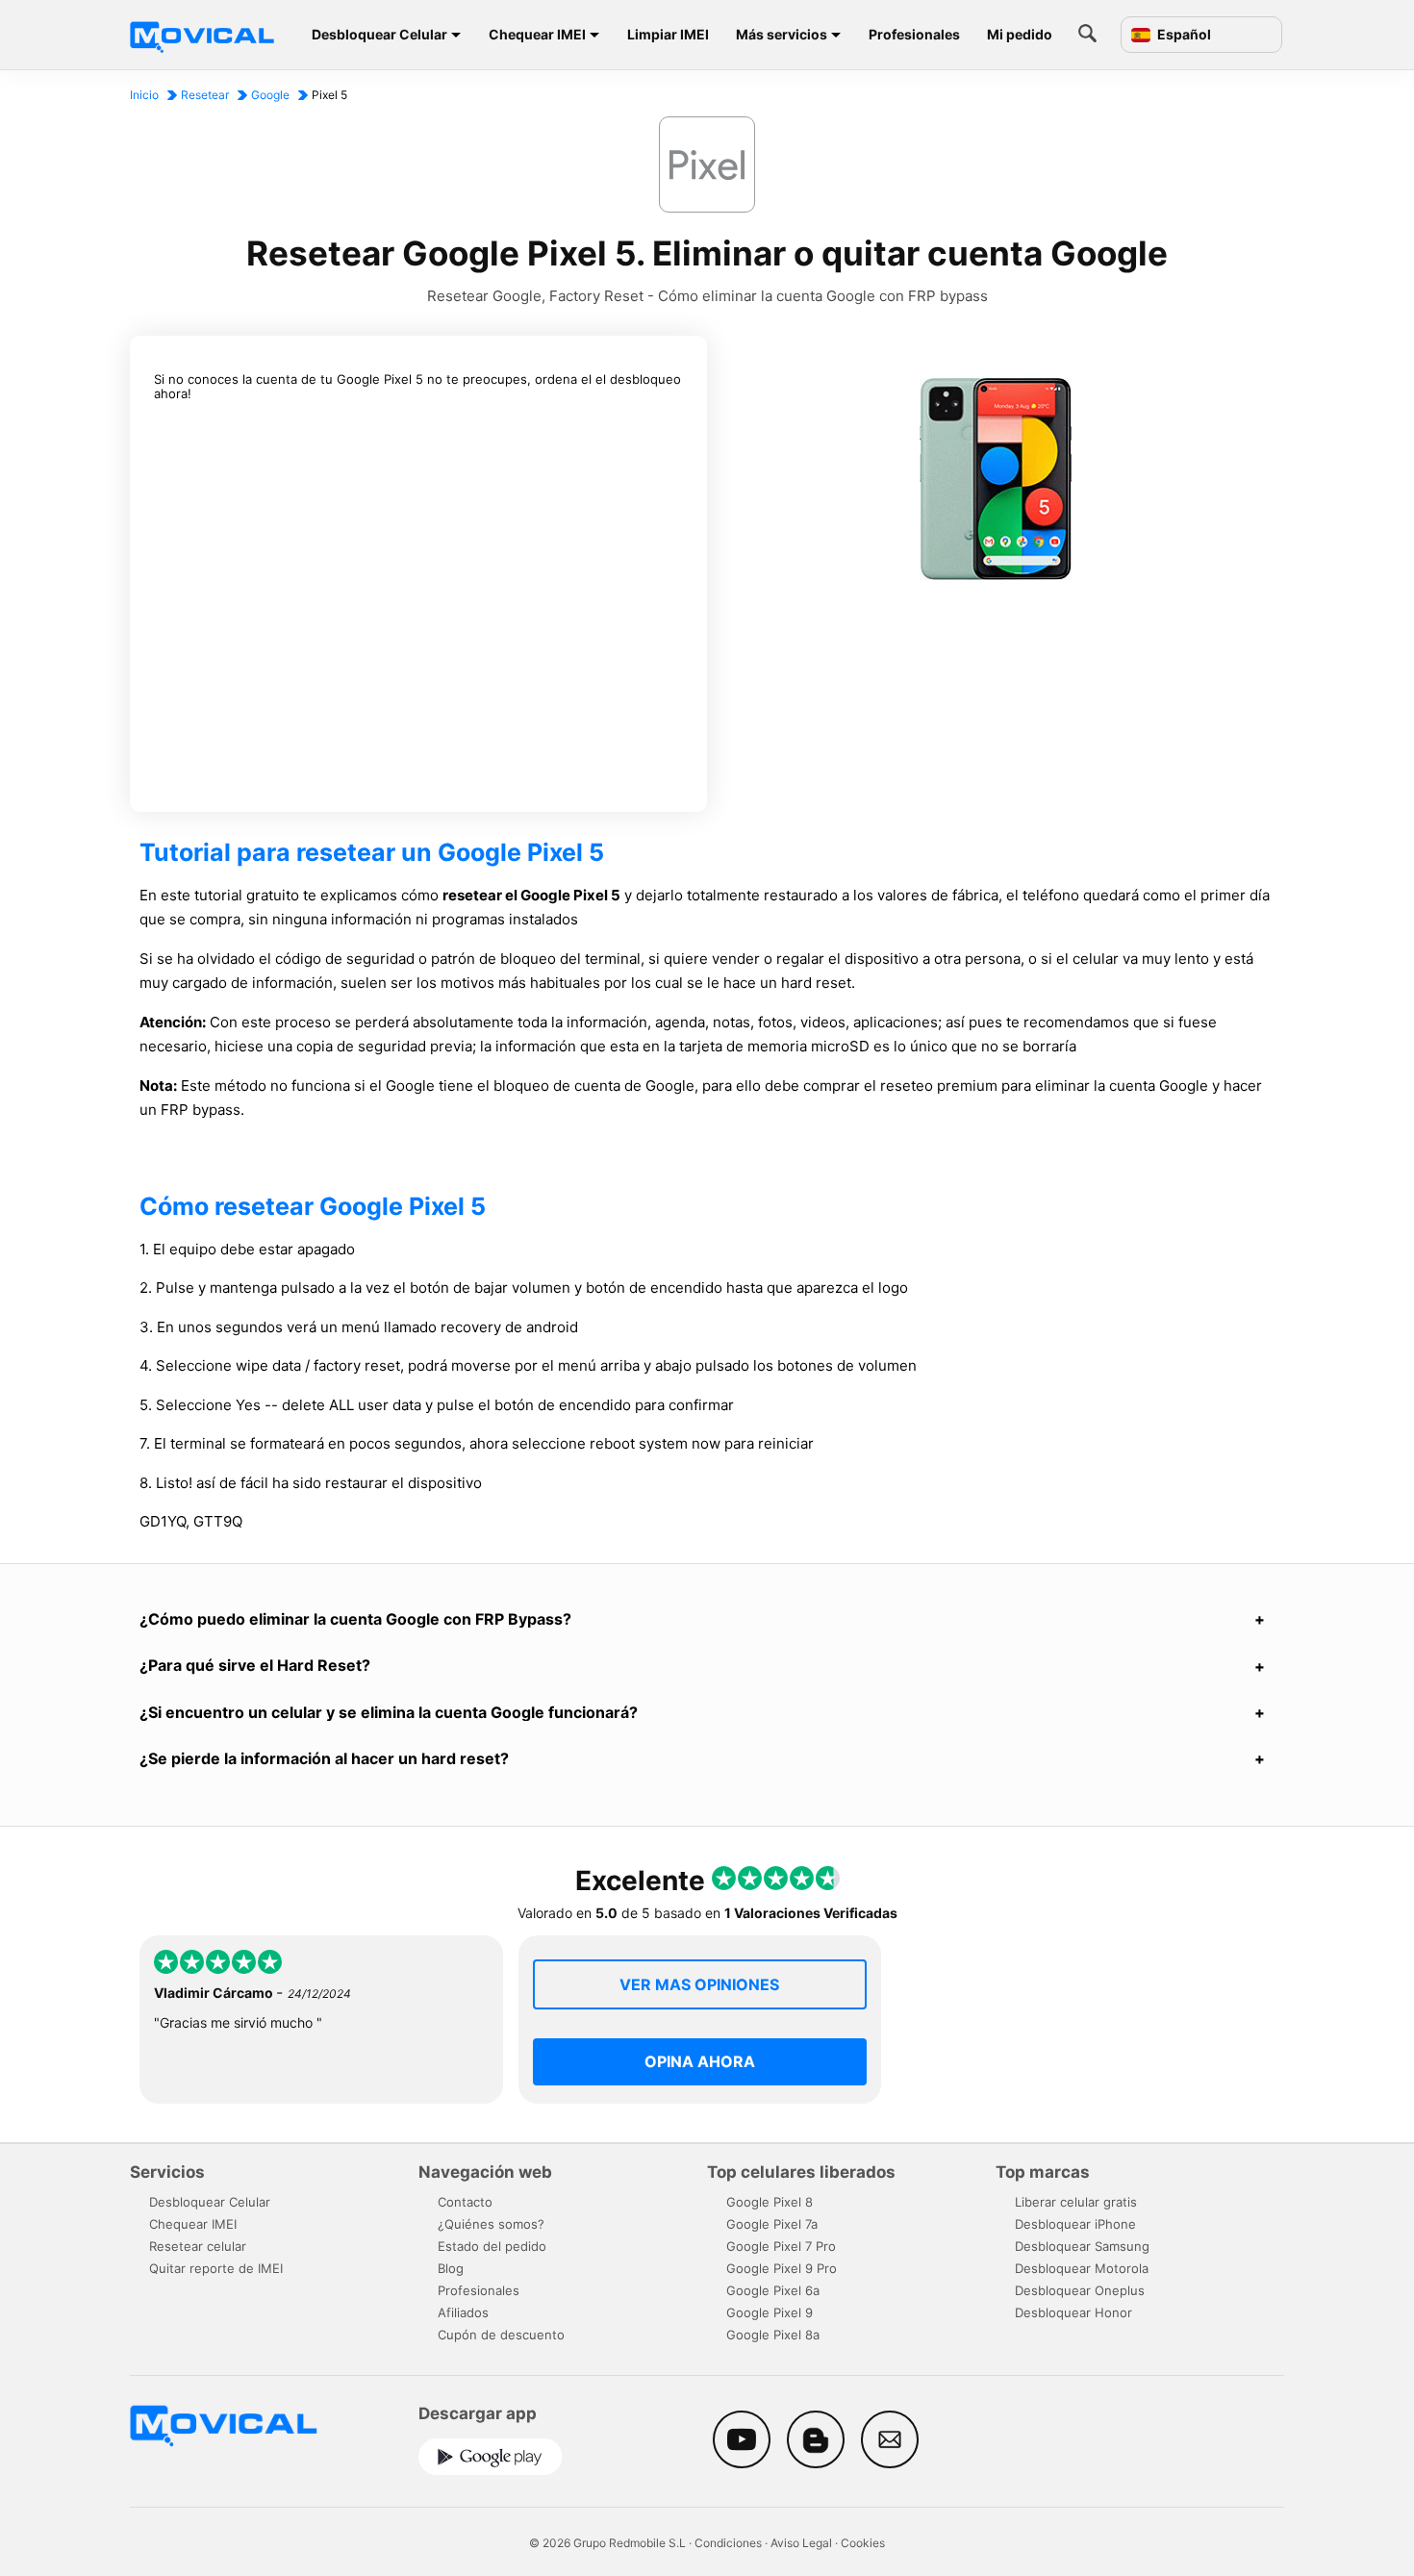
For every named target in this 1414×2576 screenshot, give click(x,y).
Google (270, 95)
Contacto (465, 2202)
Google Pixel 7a (772, 2224)
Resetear (205, 95)
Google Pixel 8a (773, 2335)
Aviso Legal (801, 2543)
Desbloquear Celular (379, 34)
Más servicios (782, 34)
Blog (451, 2268)
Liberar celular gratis (1076, 2202)
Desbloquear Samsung (1082, 2246)
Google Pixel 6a (773, 2290)
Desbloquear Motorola (1082, 2268)
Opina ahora (700, 2061)
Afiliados (463, 2312)
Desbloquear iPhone (1075, 2224)
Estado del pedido (492, 2246)
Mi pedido (1020, 34)
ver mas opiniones (699, 1984)
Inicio (144, 95)
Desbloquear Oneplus (1080, 2290)
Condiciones (728, 2543)
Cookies (863, 2543)
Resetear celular (198, 2246)
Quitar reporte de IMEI (216, 2268)
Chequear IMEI (537, 34)
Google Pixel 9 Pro (782, 2268)
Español (1183, 35)
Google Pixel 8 (770, 2202)
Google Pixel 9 (770, 2312)
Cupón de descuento (501, 2335)
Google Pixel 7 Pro (781, 2246)
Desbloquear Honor (1073, 2312)
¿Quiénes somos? (491, 2224)
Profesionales (914, 34)
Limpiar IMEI (668, 34)
